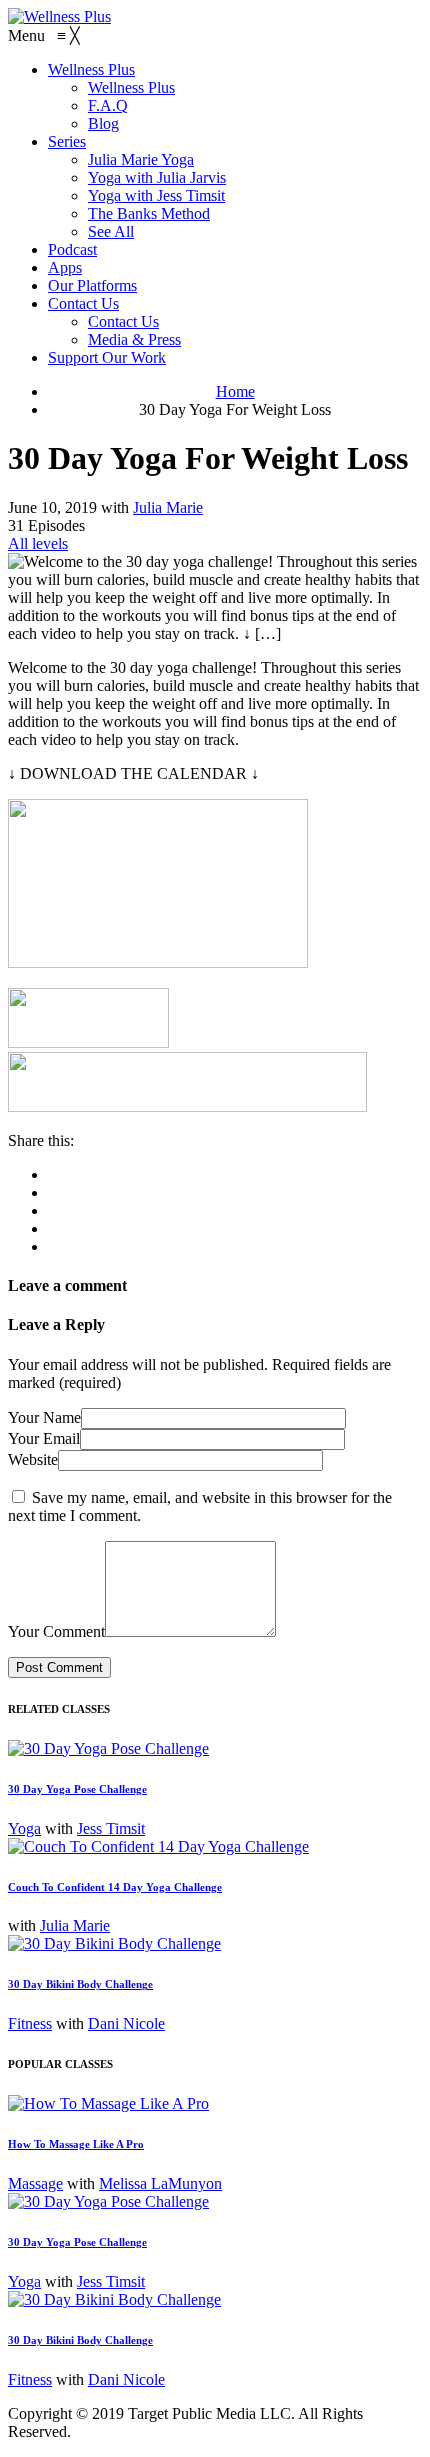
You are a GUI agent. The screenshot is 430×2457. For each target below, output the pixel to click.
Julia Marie (168, 507)
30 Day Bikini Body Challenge (80, 1984)
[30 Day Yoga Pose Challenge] (108, 1748)
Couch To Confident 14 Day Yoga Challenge (115, 1887)
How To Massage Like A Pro (76, 2144)
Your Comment (56, 1631)
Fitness (30, 2023)
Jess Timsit (111, 1828)
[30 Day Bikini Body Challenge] (114, 1943)
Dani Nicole (126, 2023)
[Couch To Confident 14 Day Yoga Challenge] (158, 1846)
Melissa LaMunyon (160, 2183)
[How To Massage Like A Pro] (108, 2103)
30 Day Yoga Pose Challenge (77, 1789)
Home (235, 391)
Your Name (44, 1417)
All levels (38, 543)
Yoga (24, 1828)
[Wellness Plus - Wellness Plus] (59, 16)
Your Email (44, 1438)
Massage (35, 2183)
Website (33, 1459)
